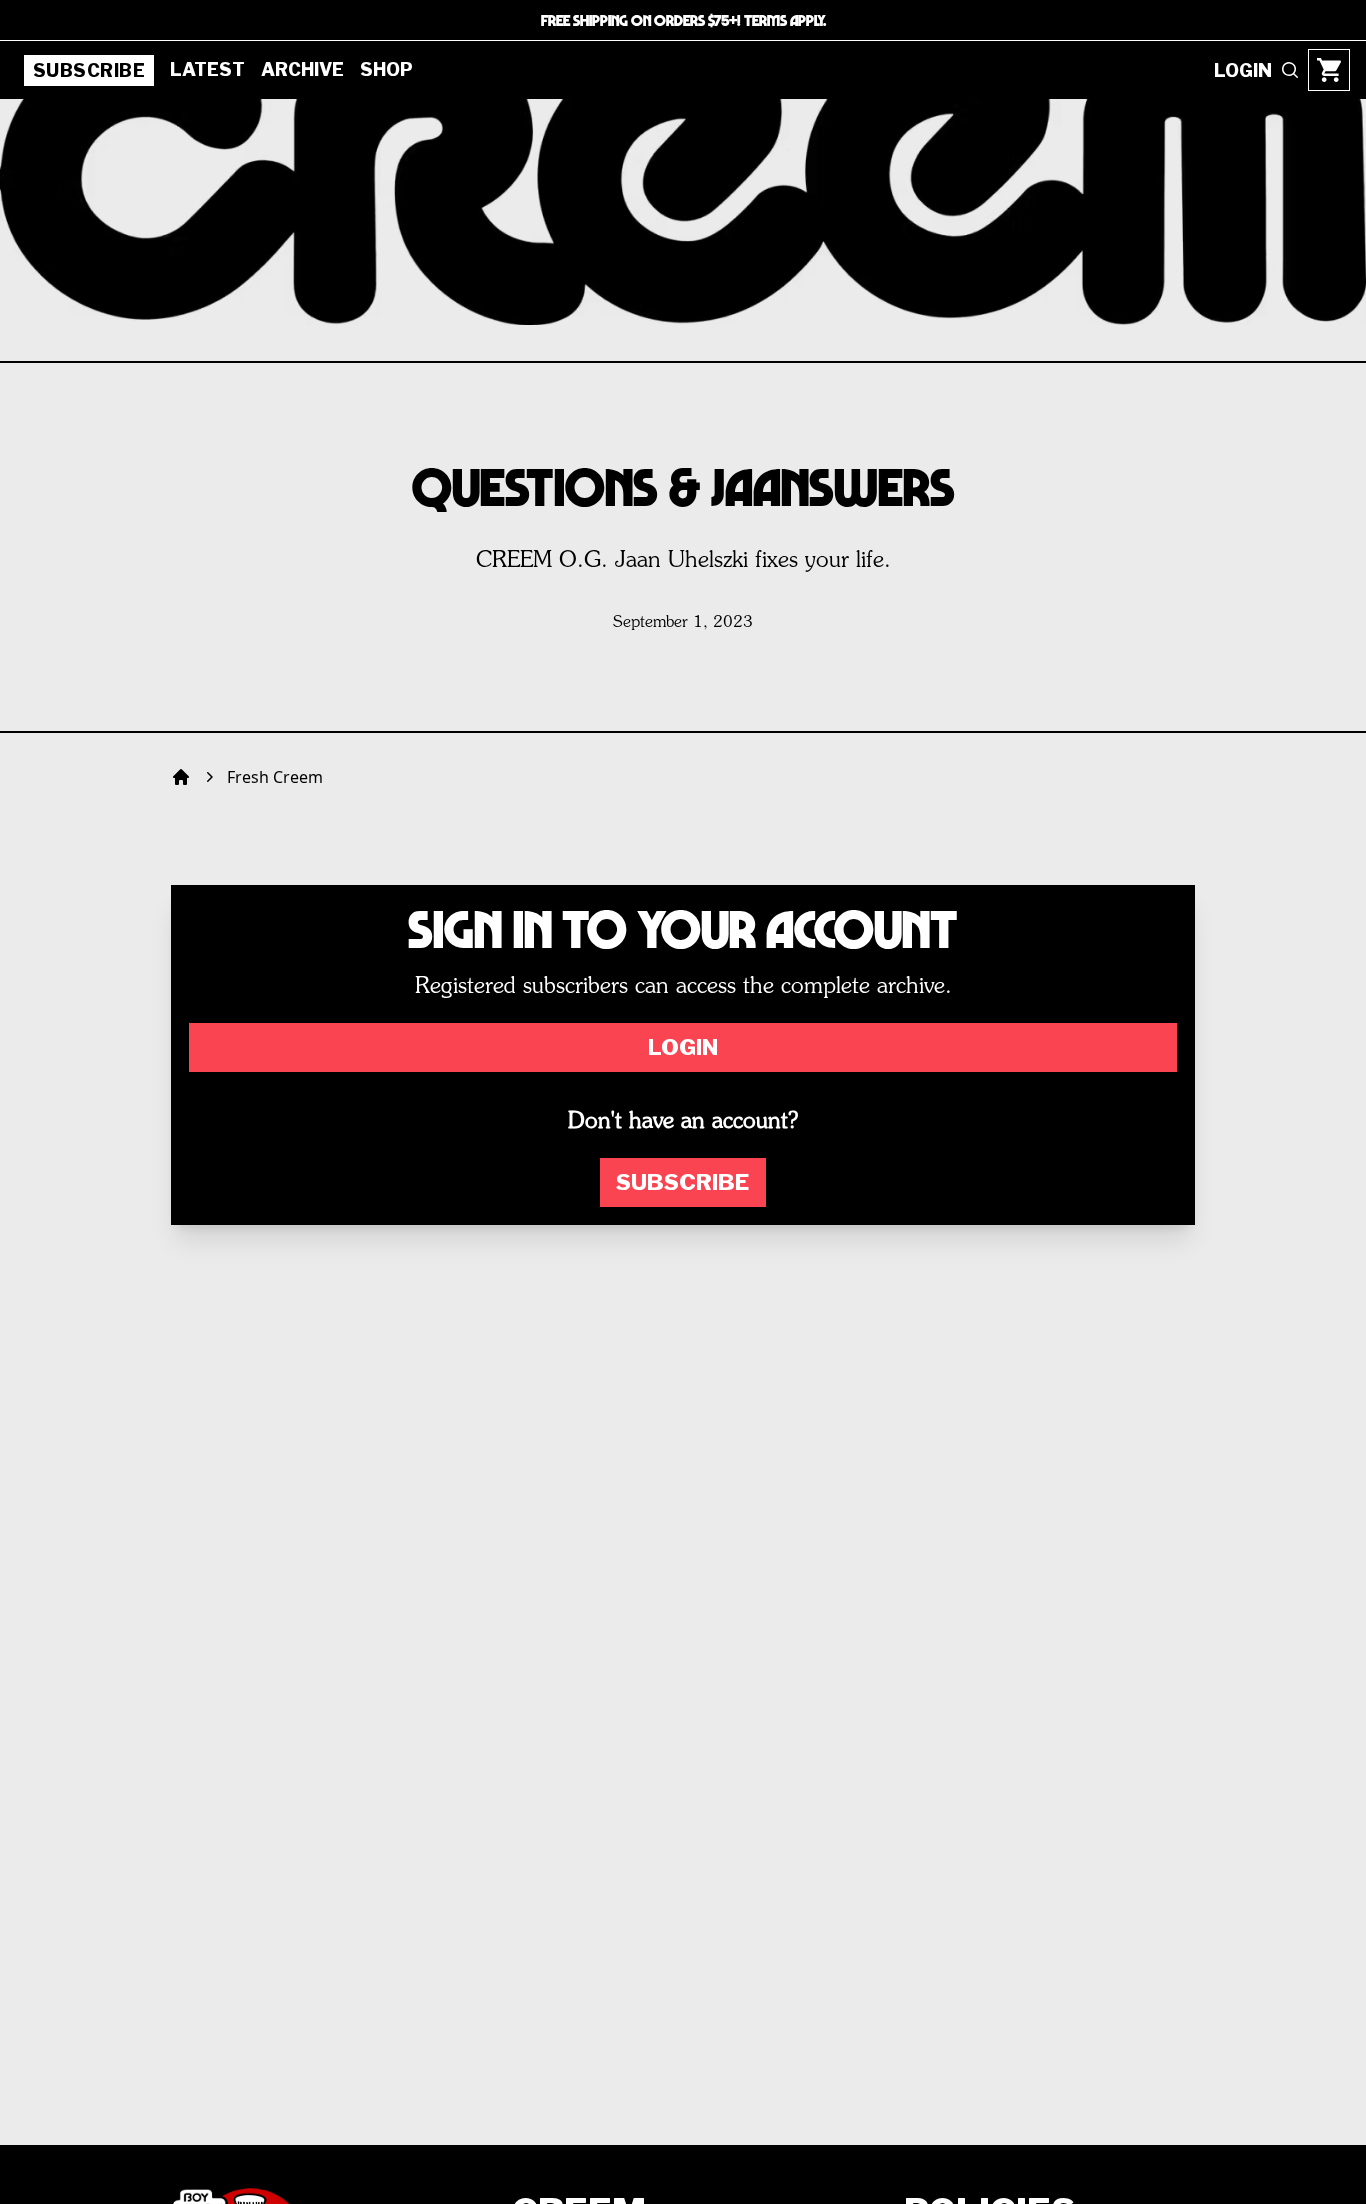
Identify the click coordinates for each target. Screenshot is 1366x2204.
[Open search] (1290, 70)
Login (683, 1047)
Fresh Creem (275, 777)
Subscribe (89, 70)
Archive (302, 69)
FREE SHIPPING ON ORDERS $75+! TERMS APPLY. (683, 20)
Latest (207, 69)
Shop (386, 69)
